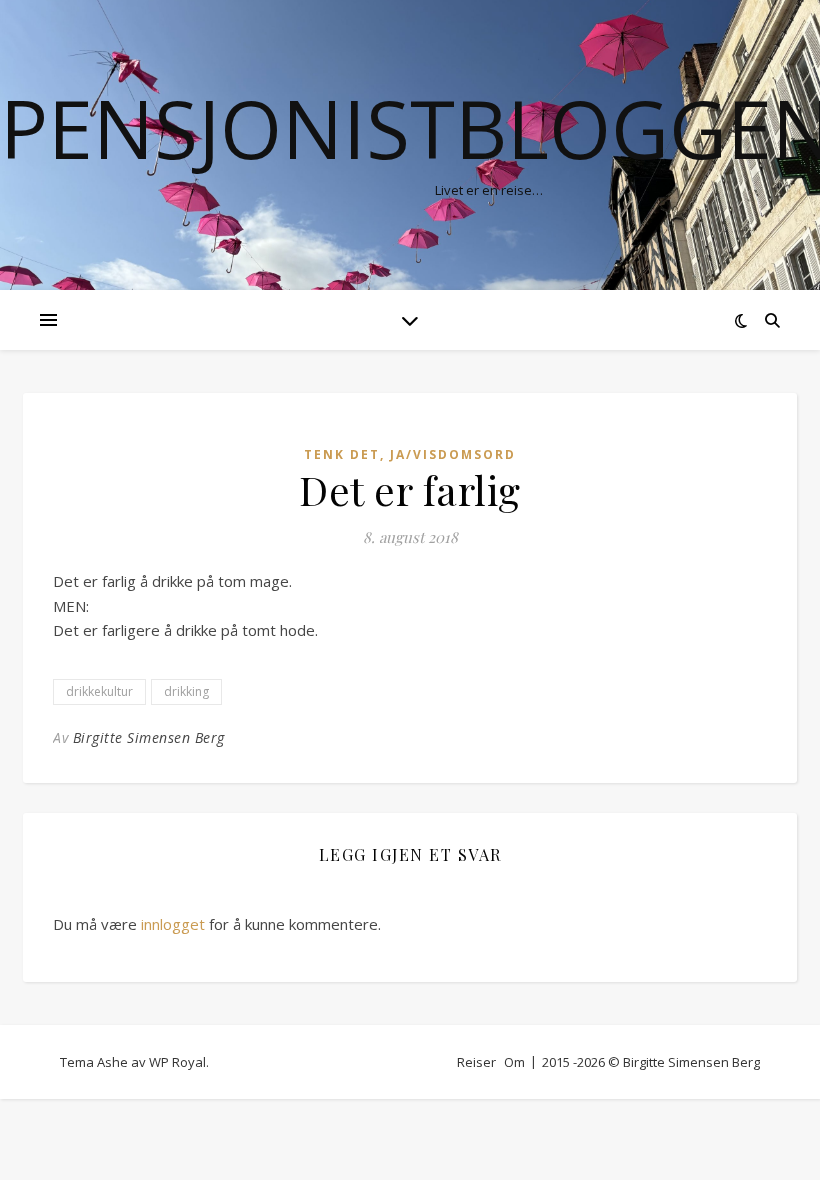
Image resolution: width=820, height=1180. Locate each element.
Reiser (476, 1062)
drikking (186, 691)
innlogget (173, 924)
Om (514, 1062)
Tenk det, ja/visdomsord (410, 454)
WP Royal (177, 1062)
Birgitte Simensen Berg (149, 737)
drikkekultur (99, 691)
